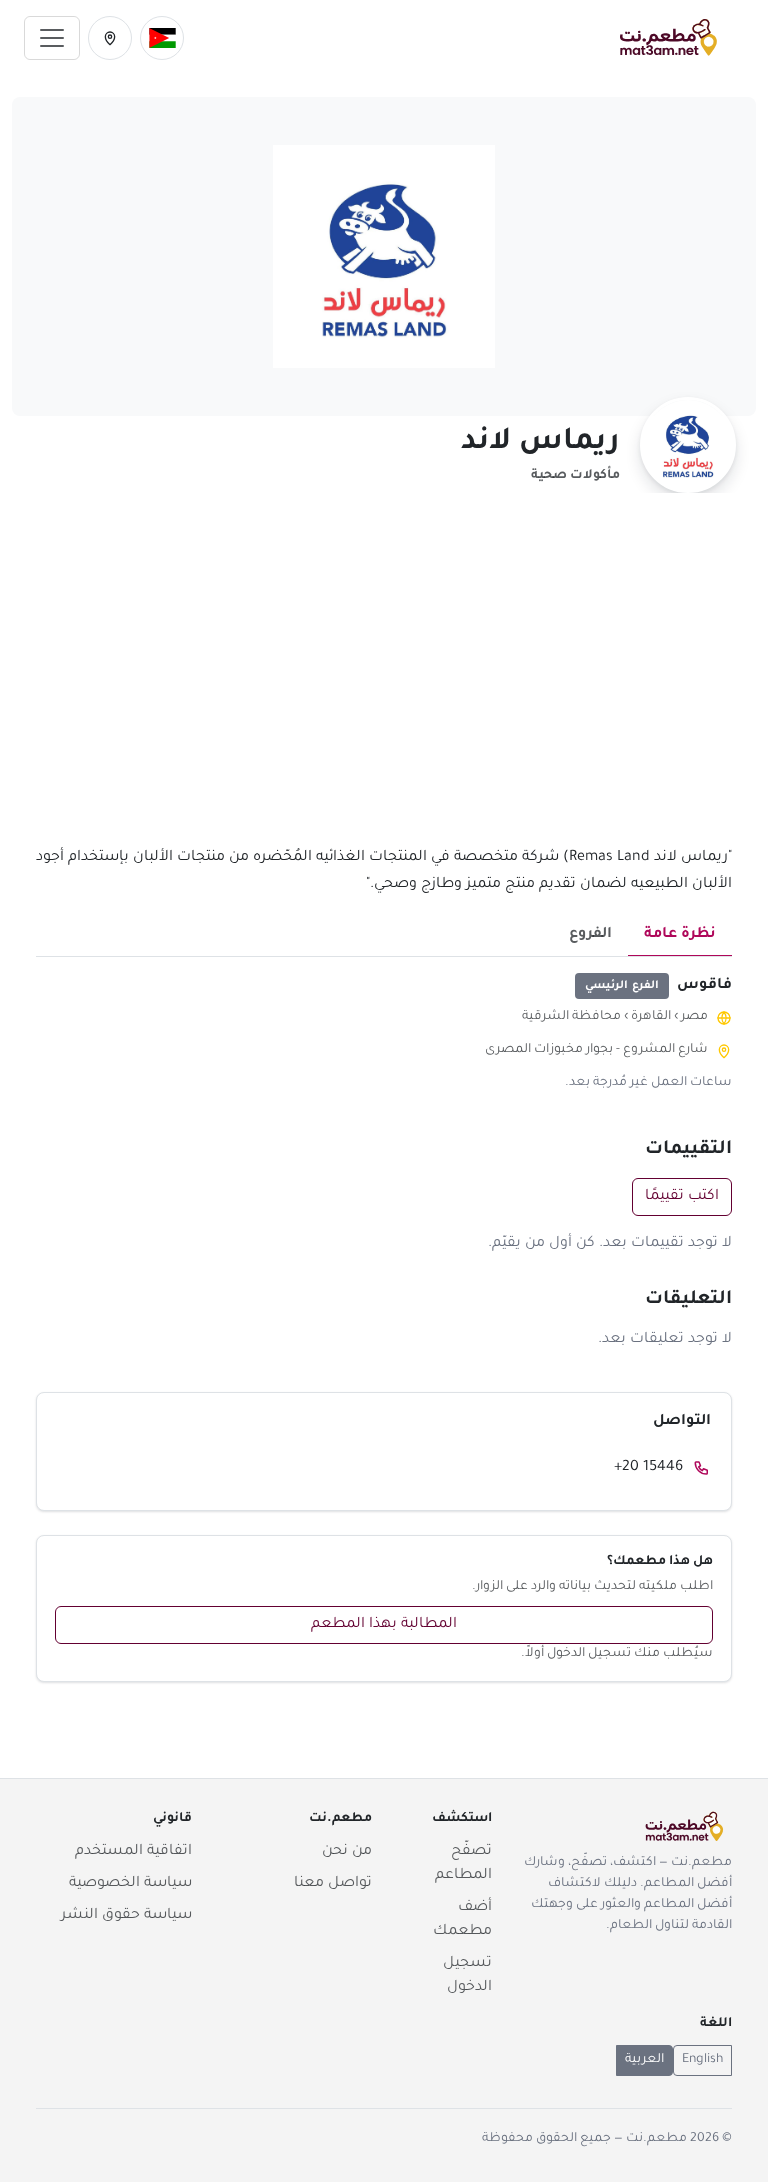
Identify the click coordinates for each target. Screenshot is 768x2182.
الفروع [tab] (590, 935)
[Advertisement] (384, 681)
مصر (694, 1017)
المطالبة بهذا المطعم (384, 1625)
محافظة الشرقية (571, 1017)
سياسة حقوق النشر (126, 1916)
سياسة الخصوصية (130, 1884)
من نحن (347, 1852)
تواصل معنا (333, 1884)
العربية (644, 2060)
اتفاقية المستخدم (133, 1852)
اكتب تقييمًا (682, 1197)
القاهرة (651, 1017)
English (702, 2060)
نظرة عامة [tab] (680, 935)
